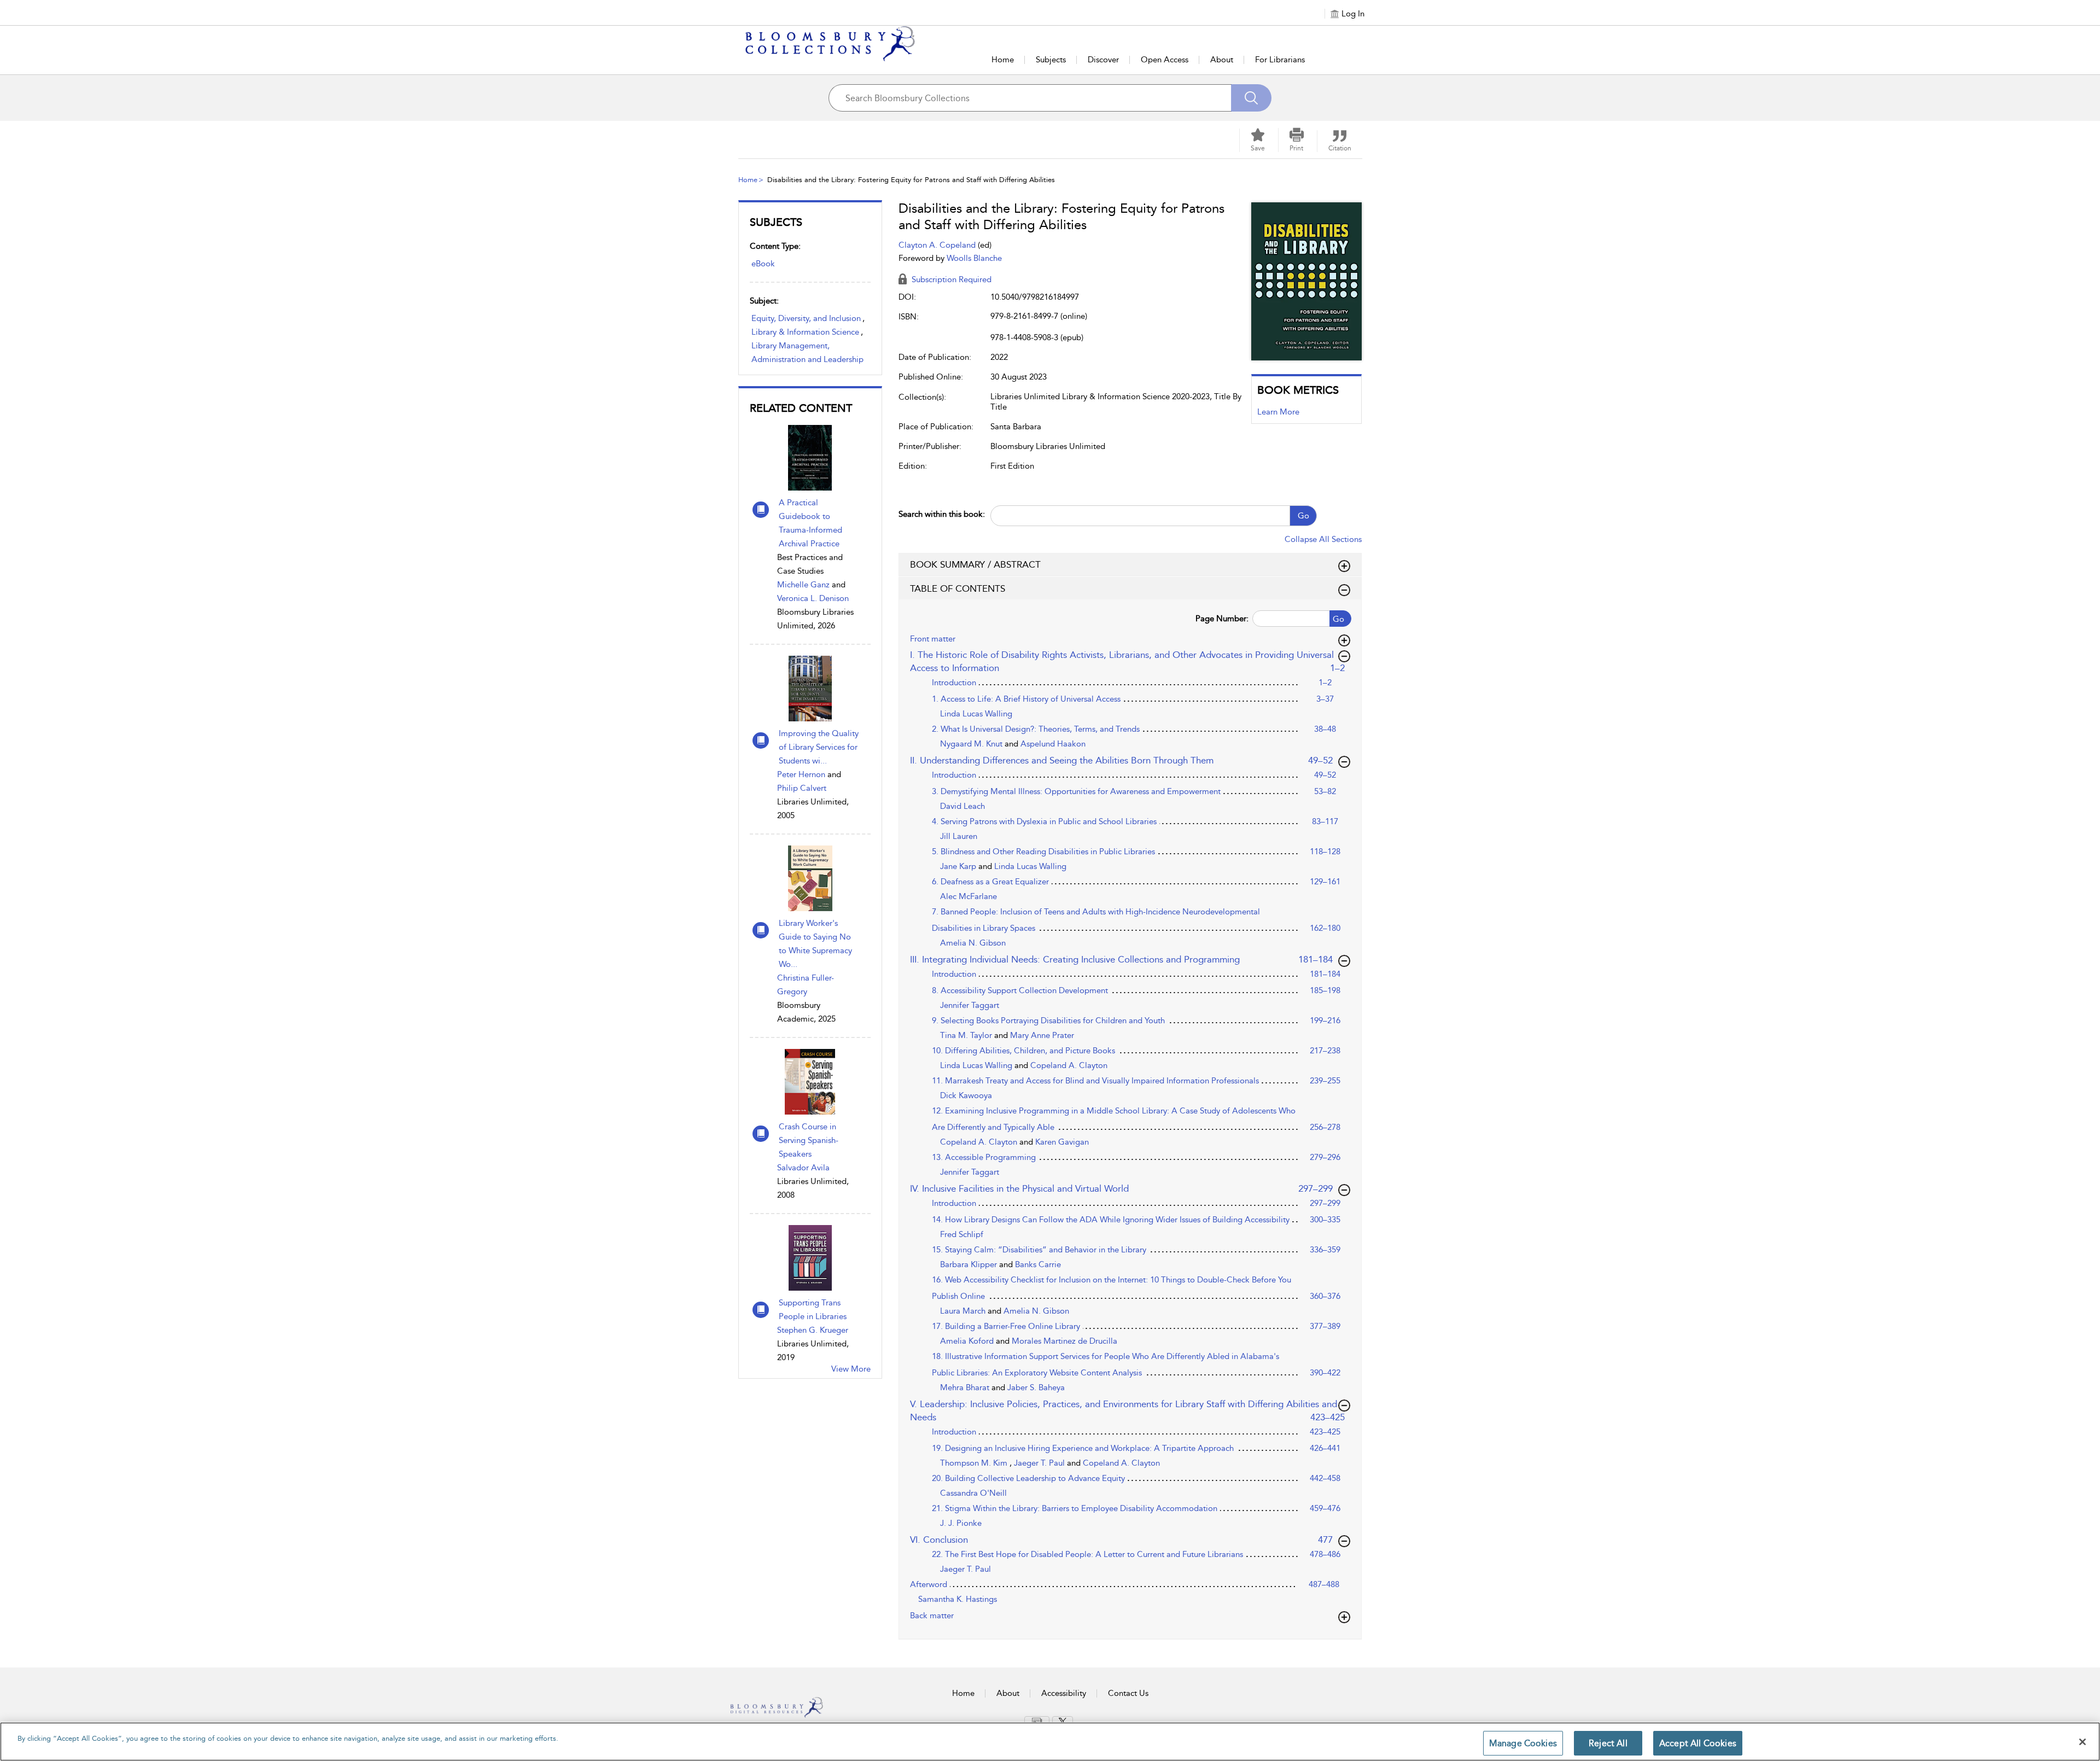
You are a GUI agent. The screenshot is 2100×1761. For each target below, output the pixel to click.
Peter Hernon (801, 774)
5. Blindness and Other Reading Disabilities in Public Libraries (1043, 852)
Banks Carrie (1038, 1264)
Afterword (929, 1584)
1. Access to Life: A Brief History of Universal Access (1026, 699)
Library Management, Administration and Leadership (807, 352)
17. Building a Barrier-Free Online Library (1006, 1326)
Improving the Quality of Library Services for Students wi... (819, 747)
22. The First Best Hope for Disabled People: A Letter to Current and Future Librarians (1087, 1554)
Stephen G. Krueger (813, 1330)
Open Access (1165, 60)
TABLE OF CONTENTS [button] (958, 588)
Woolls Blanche (974, 258)
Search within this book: (942, 514)
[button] (1297, 140)
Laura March (964, 1311)
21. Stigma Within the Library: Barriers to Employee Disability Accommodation (1075, 1508)
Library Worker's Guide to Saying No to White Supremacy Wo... (815, 944)
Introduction (954, 683)
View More (851, 1369)
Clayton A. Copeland (938, 245)
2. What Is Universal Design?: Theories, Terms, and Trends (1036, 729)
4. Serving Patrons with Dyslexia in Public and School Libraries (1044, 821)
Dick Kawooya (966, 1095)
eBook (763, 264)
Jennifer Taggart (970, 1005)
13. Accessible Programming (984, 1157)
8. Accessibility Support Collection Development (1020, 990)
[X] (1063, 1722)
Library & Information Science (805, 332)
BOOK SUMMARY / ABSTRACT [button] (975, 564)
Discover (1103, 60)
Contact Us (1128, 1693)
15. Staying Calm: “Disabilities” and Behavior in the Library (1039, 1250)
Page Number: (1222, 619)
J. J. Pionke (961, 1523)
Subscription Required (950, 279)
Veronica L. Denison (813, 598)
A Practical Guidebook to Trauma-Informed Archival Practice (810, 523)
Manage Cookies (1523, 1743)
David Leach (962, 806)
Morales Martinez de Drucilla (1064, 1341)
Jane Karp (959, 866)
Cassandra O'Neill (973, 1493)
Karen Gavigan (1062, 1142)
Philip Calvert (802, 788)
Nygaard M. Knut (972, 744)
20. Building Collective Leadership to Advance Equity (1028, 1478)
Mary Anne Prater (1042, 1035)
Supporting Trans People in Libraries (813, 1310)
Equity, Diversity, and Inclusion (806, 318)
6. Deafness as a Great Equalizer (990, 882)
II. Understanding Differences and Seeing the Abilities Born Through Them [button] (1122, 760)
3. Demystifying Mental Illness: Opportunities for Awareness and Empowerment (1076, 791)
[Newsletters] (1037, 1721)
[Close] (2082, 1742)
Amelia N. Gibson (973, 943)
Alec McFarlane (969, 896)
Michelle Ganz (803, 585)
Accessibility (1064, 1693)
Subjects (1051, 60)
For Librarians (1280, 60)
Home (1003, 60)
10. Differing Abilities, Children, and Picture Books (1023, 1051)
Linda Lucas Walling (976, 714)
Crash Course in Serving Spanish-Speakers (809, 1140)
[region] (1050, 1742)
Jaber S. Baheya (1036, 1387)
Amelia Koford (968, 1341)
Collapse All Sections (1323, 539)
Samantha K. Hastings (958, 1599)
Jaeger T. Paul (1040, 1463)
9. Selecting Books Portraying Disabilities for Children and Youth (1048, 1021)
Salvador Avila (803, 1168)
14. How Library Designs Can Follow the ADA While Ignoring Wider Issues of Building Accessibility (1111, 1220)
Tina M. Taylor (967, 1035)
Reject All (1608, 1743)
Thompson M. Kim (975, 1463)
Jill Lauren (959, 836)
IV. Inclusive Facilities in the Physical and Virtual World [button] (1122, 1188)
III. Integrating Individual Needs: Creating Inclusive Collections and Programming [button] (1122, 959)
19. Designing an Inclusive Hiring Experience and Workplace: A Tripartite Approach (1083, 1448)
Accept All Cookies (1698, 1743)
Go (1303, 516)
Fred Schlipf (962, 1234)
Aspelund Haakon (1053, 744)
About (1222, 60)
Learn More (1278, 412)
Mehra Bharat (966, 1387)
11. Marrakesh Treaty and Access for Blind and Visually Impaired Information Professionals (1095, 1081)
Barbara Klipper (970, 1264)
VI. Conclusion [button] (1127, 1539)
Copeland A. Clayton (1069, 1065)
